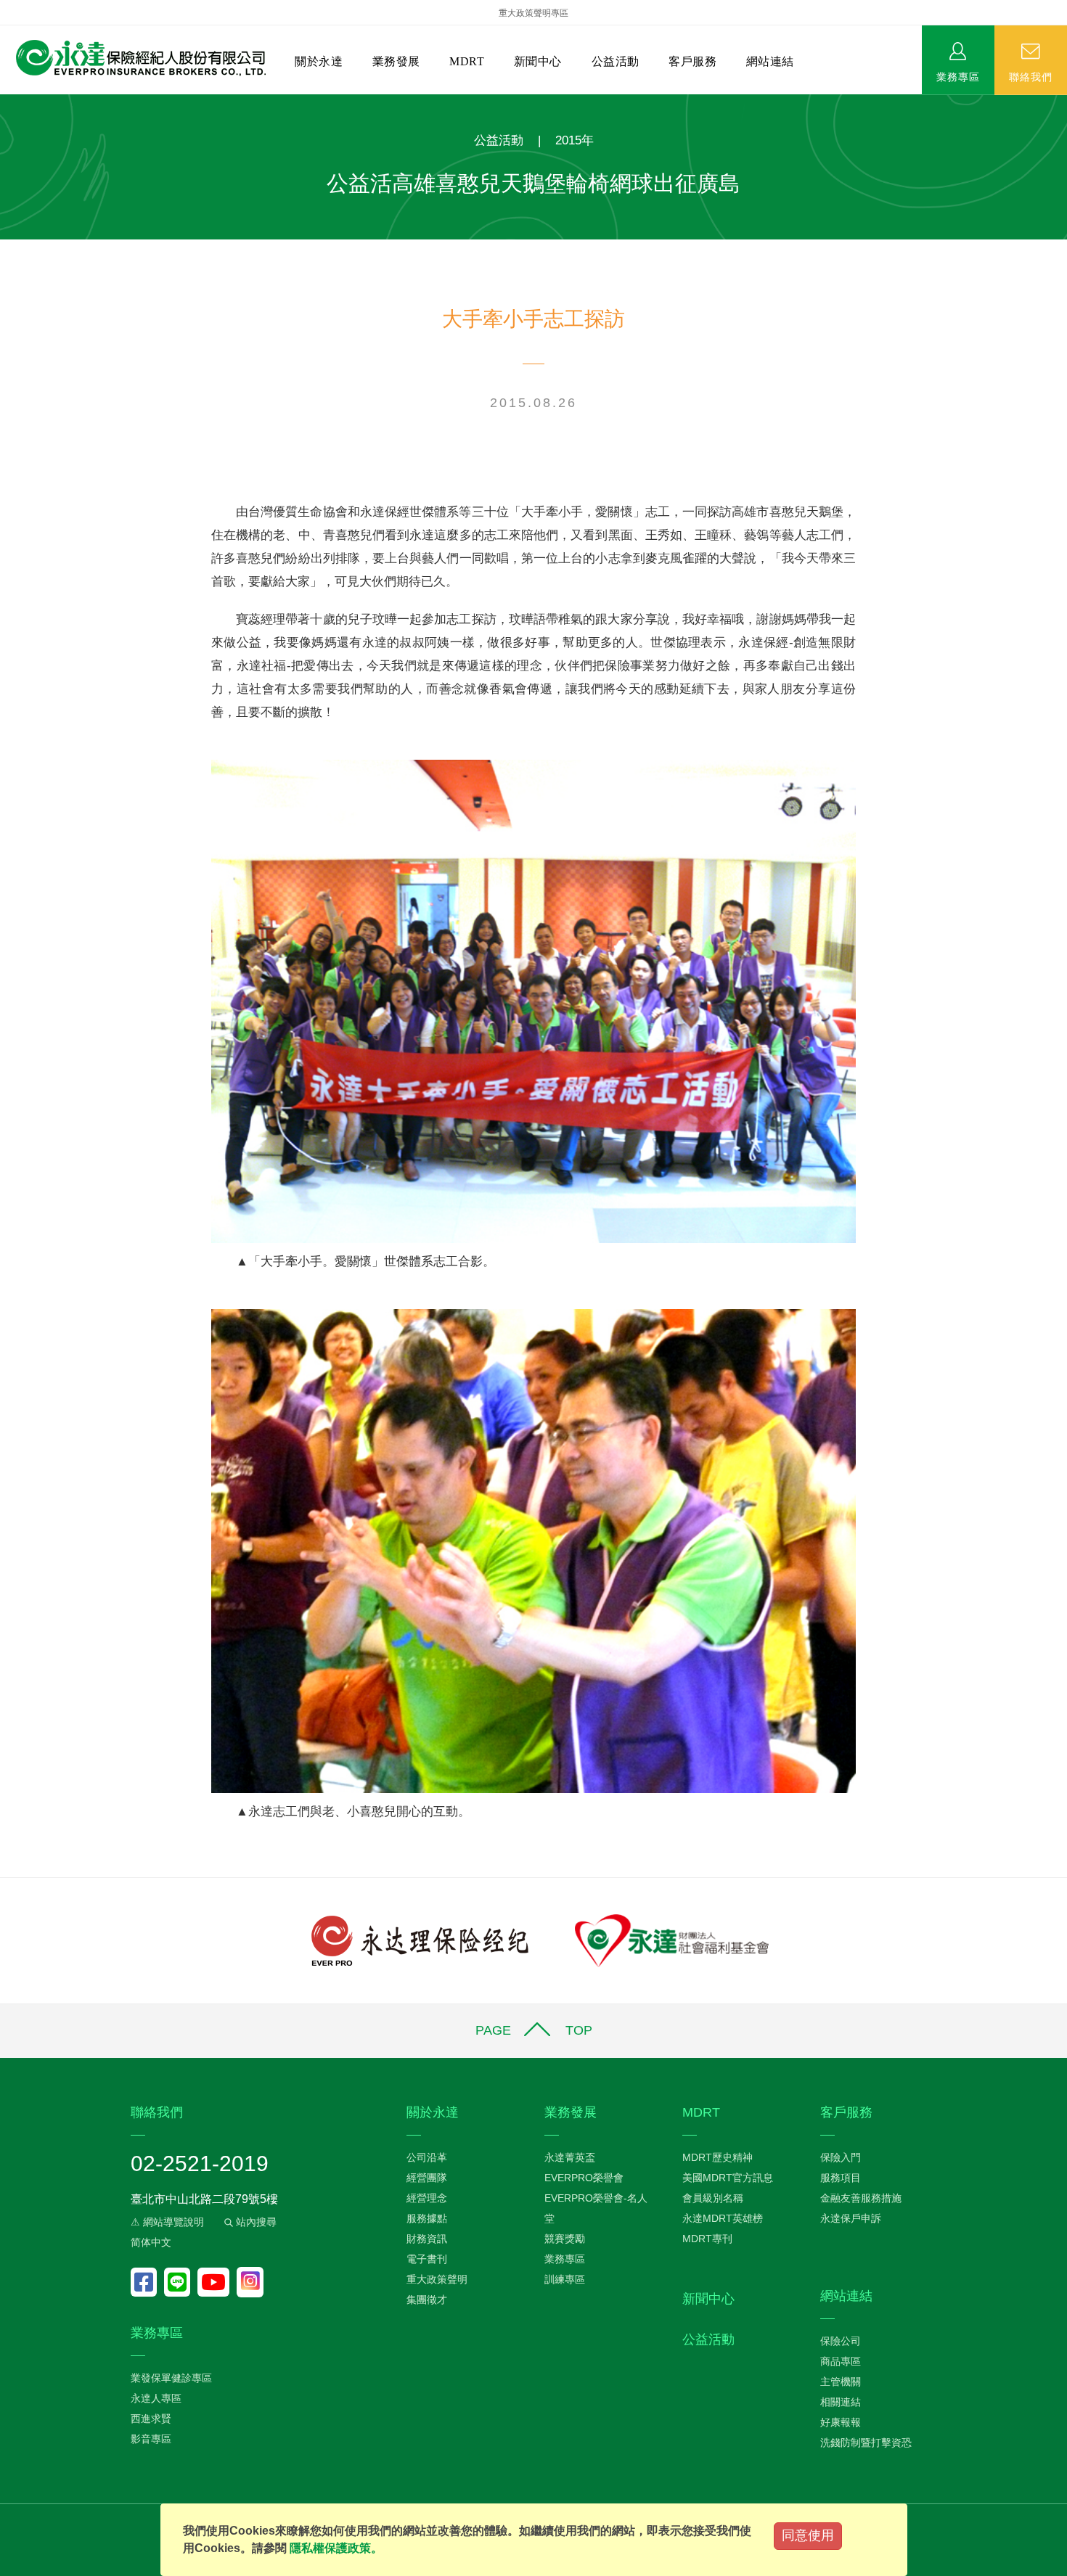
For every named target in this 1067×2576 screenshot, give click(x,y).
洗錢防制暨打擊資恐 (866, 2442)
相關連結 (841, 2402)
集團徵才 (427, 2300)
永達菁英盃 (570, 2157)
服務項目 (841, 2178)
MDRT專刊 (707, 2239)
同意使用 (808, 2535)
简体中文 (151, 2242)
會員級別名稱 (713, 2198)
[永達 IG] (250, 2282)
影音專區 (151, 2439)
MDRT (467, 61)
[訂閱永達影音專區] (217, 2282)
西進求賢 (151, 2419)
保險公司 (841, 2341)
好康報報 (841, 2422)
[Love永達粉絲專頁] (147, 2282)
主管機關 (841, 2382)
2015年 (575, 140)
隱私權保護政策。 (336, 2548)
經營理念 (427, 2198)
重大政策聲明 (437, 2279)
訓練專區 (565, 2279)
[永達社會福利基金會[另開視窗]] (672, 1940)
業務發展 (396, 61)
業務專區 (958, 76)
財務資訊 (427, 2239)
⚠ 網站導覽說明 (167, 2222)
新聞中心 (538, 61)
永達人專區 (156, 2398)
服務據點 (427, 2218)
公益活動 (616, 61)
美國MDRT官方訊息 (728, 2178)
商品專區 (841, 2361)
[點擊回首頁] (135, 58)
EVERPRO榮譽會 (584, 2178)
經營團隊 (427, 2178)
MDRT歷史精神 (718, 2157)
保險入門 (841, 2157)
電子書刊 (427, 2259)
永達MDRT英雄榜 (723, 2218)
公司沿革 (427, 2157)
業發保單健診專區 (171, 2378)
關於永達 (319, 61)
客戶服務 (692, 61)
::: (4, 102)
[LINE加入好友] (181, 2282)
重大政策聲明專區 (533, 13)
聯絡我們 (1031, 76)
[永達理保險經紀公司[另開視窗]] (420, 1940)
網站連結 (770, 61)
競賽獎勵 (565, 2239)
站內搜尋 (255, 2222)
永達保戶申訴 (851, 2218)
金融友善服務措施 (861, 2198)
